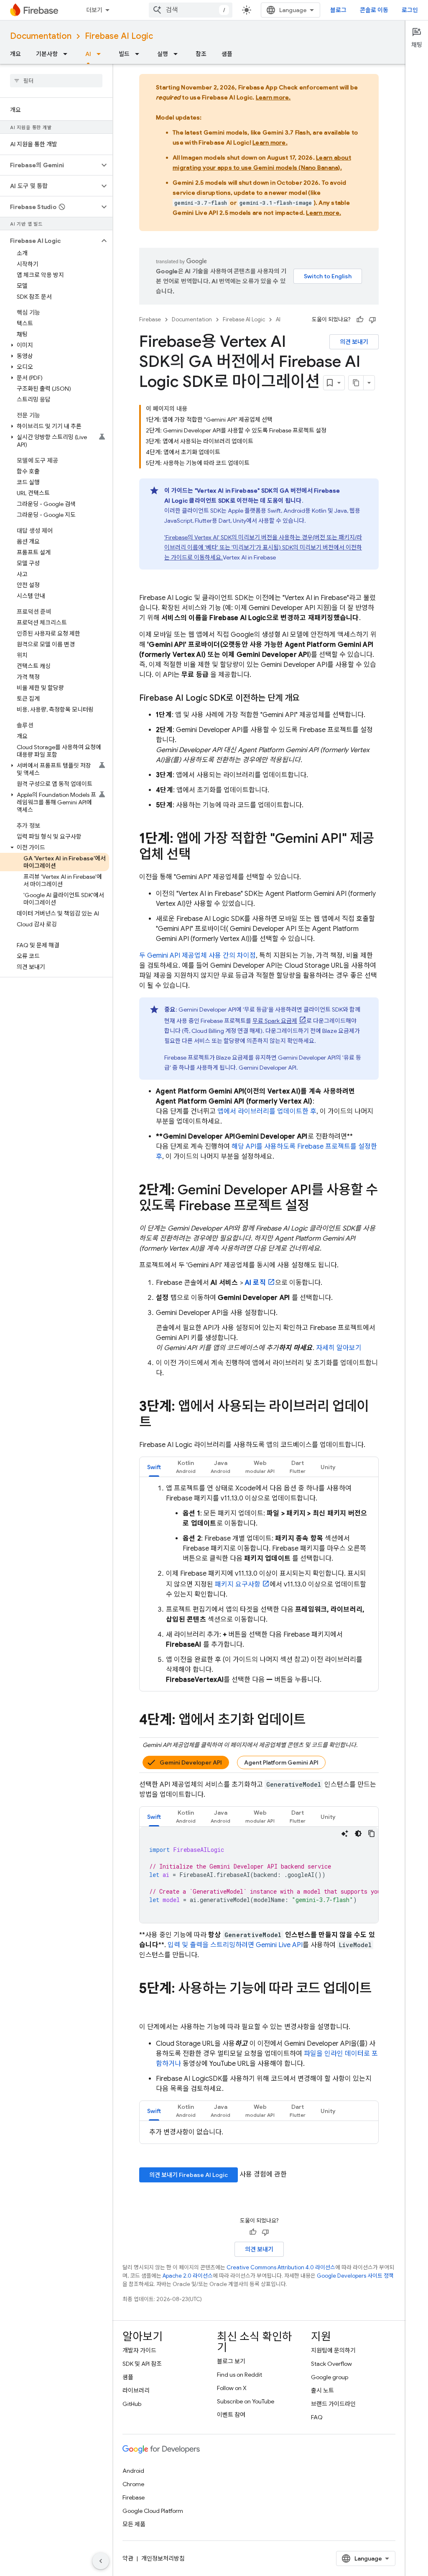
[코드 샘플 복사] (372, 1833)
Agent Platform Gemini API (281, 1762)
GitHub (132, 2404)
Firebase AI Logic (119, 36)
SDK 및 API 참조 (142, 2364)
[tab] (154, 1467)
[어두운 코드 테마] (358, 1833)
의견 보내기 (354, 342)
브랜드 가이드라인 (333, 2404)
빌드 (124, 54)
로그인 (410, 10)
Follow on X (232, 2388)
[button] (50, 165)
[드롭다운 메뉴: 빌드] (140, 54)
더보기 (94, 10)
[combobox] (191, 10)
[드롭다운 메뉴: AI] (101, 54)
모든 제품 (134, 2524)
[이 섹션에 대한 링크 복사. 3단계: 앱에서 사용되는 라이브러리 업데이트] (160, 1423)
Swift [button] (154, 1467)
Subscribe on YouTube (246, 2401)
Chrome (133, 2484)
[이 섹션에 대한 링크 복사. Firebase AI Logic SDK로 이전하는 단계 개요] (308, 698)
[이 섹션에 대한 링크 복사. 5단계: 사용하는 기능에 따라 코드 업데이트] (148, 2005)
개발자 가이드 (139, 2350)
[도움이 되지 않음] (372, 320)
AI (88, 54)
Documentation (41, 36)
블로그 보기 (231, 2361)
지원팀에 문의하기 (333, 2350)
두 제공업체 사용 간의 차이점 (197, 956)
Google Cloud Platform (153, 2511)
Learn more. (273, 97)
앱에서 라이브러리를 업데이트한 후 (267, 1111)
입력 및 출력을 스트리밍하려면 (235, 1945)
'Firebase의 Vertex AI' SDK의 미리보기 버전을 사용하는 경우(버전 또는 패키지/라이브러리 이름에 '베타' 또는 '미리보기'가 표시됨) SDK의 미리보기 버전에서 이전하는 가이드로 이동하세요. (263, 547)
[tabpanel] (259, 1584)
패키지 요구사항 (238, 1584)
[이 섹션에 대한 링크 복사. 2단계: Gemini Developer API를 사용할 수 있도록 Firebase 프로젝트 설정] (318, 1207)
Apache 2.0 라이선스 (188, 2276)
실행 (163, 54)
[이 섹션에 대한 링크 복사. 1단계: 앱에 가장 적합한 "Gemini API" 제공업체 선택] (199, 855)
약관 (128, 2558)
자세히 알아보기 (339, 1348)
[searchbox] (56, 81)
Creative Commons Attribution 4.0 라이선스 (281, 2267)
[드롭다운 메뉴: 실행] (178, 54)
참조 (201, 54)
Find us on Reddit (239, 2375)
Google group (330, 2377)
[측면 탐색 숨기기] (101, 2561)
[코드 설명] (345, 1833)
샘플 (227, 54)
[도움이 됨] (360, 320)
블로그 (338, 10)
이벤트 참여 (231, 2415)
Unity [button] (328, 1467)
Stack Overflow (331, 2364)
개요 (15, 54)
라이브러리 (136, 2390)
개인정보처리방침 (163, 2558)
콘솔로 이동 (374, 10)
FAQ (317, 2417)
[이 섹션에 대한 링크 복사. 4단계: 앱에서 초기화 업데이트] (314, 1721)
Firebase (150, 319)
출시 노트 (322, 2390)
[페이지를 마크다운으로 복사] (356, 383)
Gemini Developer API (191, 1762)
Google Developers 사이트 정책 (355, 2276)
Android (133, 2471)
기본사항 (47, 54)
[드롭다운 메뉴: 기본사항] (68, 54)
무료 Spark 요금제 (275, 1021)
